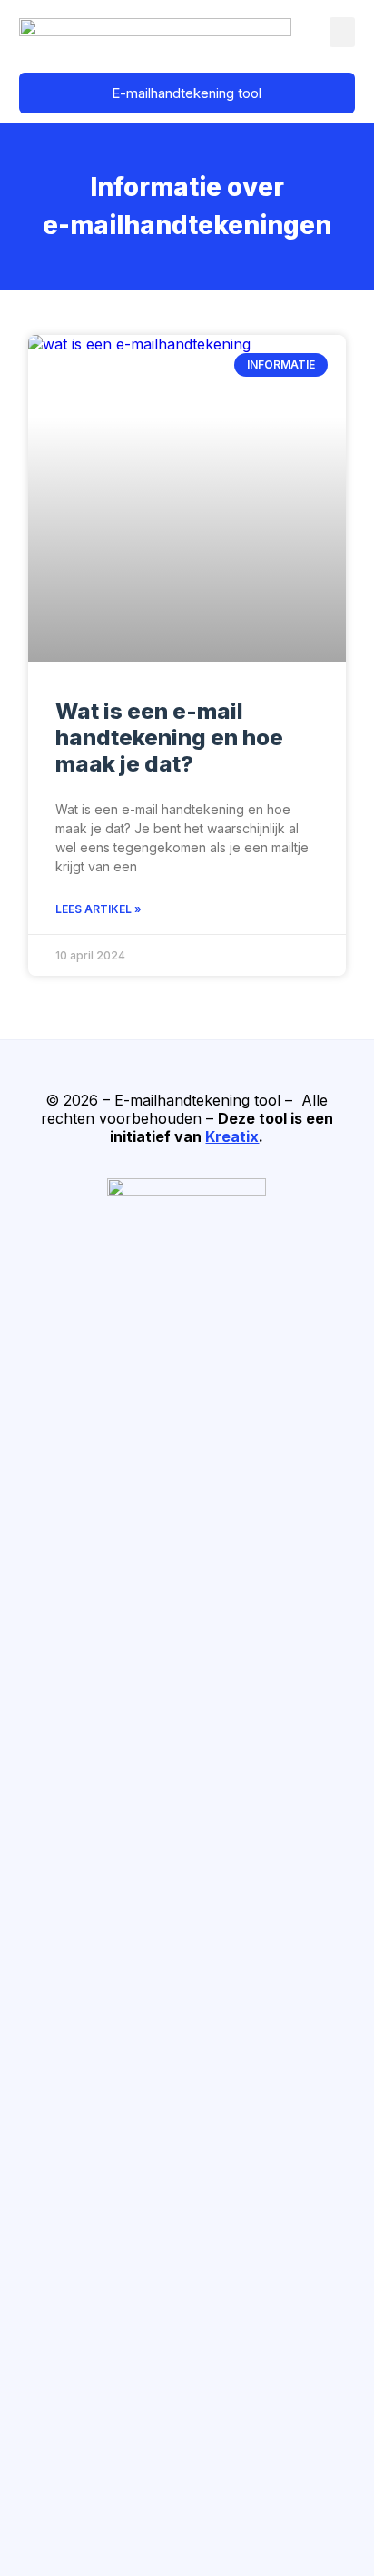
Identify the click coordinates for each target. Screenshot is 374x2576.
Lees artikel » (98, 909)
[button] (342, 32)
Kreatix (232, 1136)
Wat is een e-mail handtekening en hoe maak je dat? (169, 737)
